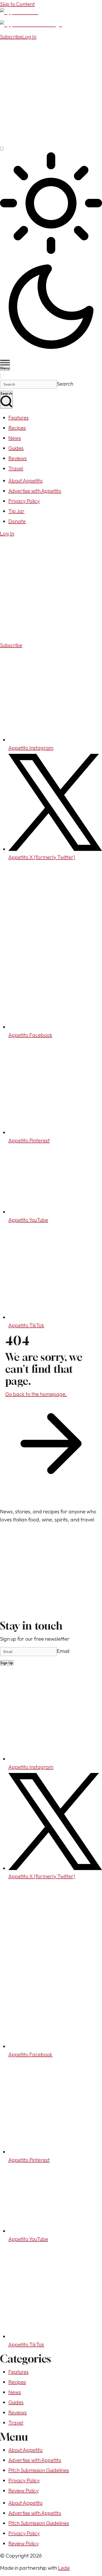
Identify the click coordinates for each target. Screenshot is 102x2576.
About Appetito (25, 481)
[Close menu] (1, 376)
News (15, 438)
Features (18, 418)
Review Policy (24, 2490)
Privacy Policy (24, 501)
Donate (17, 521)
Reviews (18, 458)
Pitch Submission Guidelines (39, 2470)
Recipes (17, 428)
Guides (16, 448)
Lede (64, 2568)
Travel (16, 468)
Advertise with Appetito (35, 491)
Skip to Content (17, 4)
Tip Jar (16, 511)
